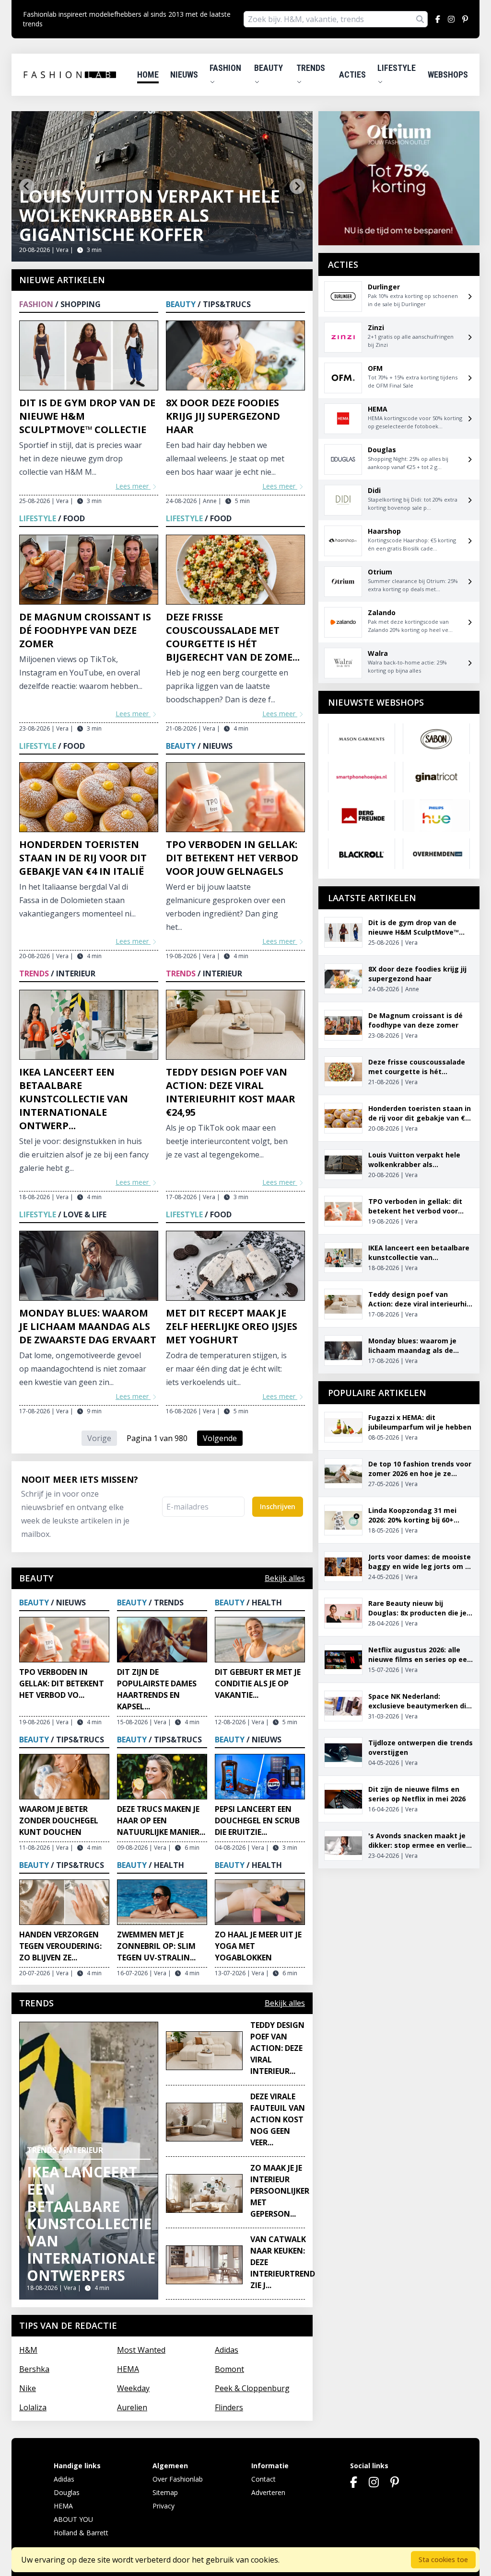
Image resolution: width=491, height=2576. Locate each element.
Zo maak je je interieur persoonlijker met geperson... (280, 2191)
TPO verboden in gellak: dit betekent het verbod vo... (62, 1683)
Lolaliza (33, 2407)
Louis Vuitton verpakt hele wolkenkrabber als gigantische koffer (150, 215)
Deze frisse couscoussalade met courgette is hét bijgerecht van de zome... (233, 637)
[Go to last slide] (27, 186)
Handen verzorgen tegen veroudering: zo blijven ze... (60, 1946)
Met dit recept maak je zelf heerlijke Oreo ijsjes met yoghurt (232, 1326)
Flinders (229, 2407)
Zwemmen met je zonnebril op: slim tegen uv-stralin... (156, 1946)
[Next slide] (297, 186)
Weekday (133, 2388)
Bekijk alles (285, 1578)
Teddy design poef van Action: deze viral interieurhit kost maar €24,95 (231, 1092)
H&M (28, 2350)
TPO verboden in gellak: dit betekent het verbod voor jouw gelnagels (232, 858)
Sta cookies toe (443, 2559)
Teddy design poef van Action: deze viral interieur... (277, 2048)
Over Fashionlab (178, 2479)
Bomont (229, 2369)
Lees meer (133, 486)
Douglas (67, 2492)
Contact (263, 2479)
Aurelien (132, 2407)
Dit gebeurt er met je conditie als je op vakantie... (258, 1683)
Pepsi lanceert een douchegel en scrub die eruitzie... (257, 1820)
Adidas (227, 2350)
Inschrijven (278, 1506)
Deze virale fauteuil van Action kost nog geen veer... (278, 2119)
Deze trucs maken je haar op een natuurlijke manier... (161, 1820)
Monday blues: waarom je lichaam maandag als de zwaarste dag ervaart (88, 1326)
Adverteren (268, 2492)
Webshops (448, 74)
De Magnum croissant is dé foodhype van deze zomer (85, 630)
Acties (352, 74)
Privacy (164, 2506)
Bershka (34, 2369)
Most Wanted (141, 2350)
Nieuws (184, 74)
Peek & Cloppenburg (252, 2388)
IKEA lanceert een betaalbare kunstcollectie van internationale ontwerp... (74, 1099)
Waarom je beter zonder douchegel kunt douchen (59, 1820)
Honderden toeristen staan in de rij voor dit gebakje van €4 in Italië (83, 858)
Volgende (220, 1438)
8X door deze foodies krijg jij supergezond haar (223, 416)
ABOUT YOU (73, 2519)
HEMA (128, 2369)
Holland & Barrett (81, 2533)
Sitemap (165, 2492)
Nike (28, 2388)
